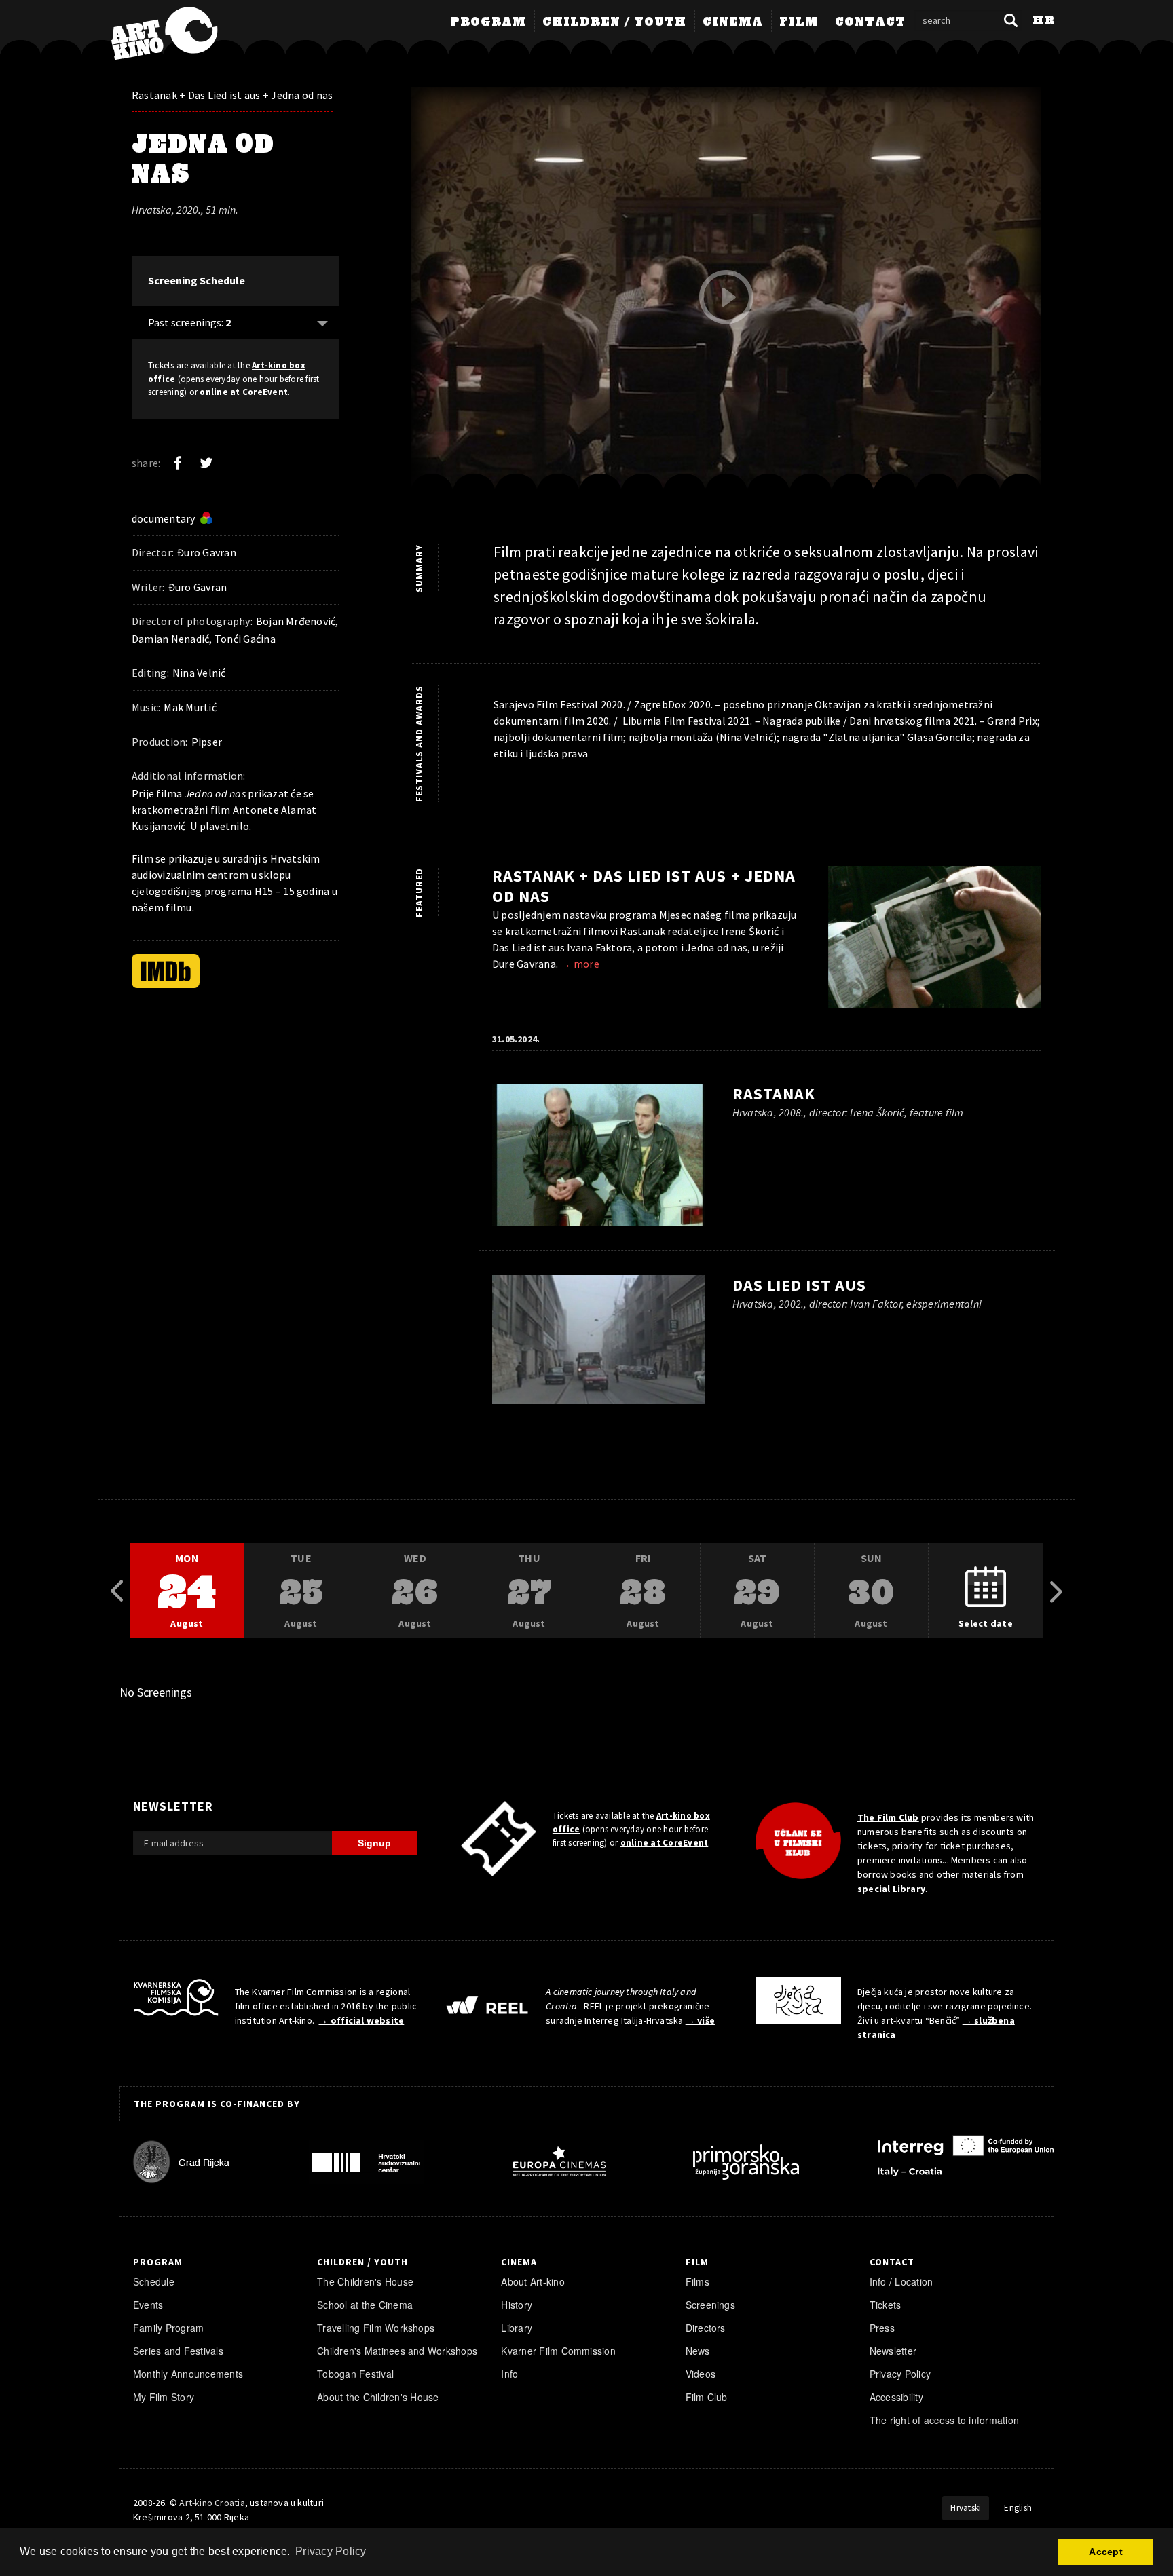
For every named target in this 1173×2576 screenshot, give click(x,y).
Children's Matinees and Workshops (397, 2351)
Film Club (707, 2397)
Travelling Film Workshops (376, 2328)
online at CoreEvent (244, 392)
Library (517, 2328)
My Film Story (164, 2397)
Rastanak (774, 1094)
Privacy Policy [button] (331, 2551)
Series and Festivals (178, 2351)
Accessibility (896, 2397)
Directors (706, 2328)
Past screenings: (189, 322)
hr (1044, 21)
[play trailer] (726, 297)
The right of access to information (944, 2420)
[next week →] (1056, 1591)
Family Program (168, 2328)
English (1018, 2508)
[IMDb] (166, 971)
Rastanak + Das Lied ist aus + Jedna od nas (232, 95)
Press (882, 2328)
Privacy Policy (900, 2374)
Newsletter (893, 2351)
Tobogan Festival (355, 2374)
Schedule (154, 2281)
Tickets (886, 2305)
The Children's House (365, 2281)
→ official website (361, 2020)
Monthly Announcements (188, 2374)
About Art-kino (533, 2281)
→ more (579, 964)
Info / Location (901, 2281)
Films (697, 2281)
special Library (891, 1889)
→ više (700, 2020)
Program (488, 22)
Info (509, 2374)
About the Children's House (378, 2397)
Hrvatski (966, 2508)
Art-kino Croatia (212, 2503)
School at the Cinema (365, 2305)
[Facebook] (178, 463)
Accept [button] (1105, 2552)
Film (799, 22)
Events (148, 2305)
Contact (870, 22)
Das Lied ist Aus (799, 1285)
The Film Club (888, 1817)
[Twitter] (206, 463)
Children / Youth (614, 22)
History (517, 2305)
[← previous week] (117, 1591)
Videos (701, 2374)
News (698, 2351)
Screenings (710, 2305)
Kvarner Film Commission (558, 2351)
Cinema (733, 22)
